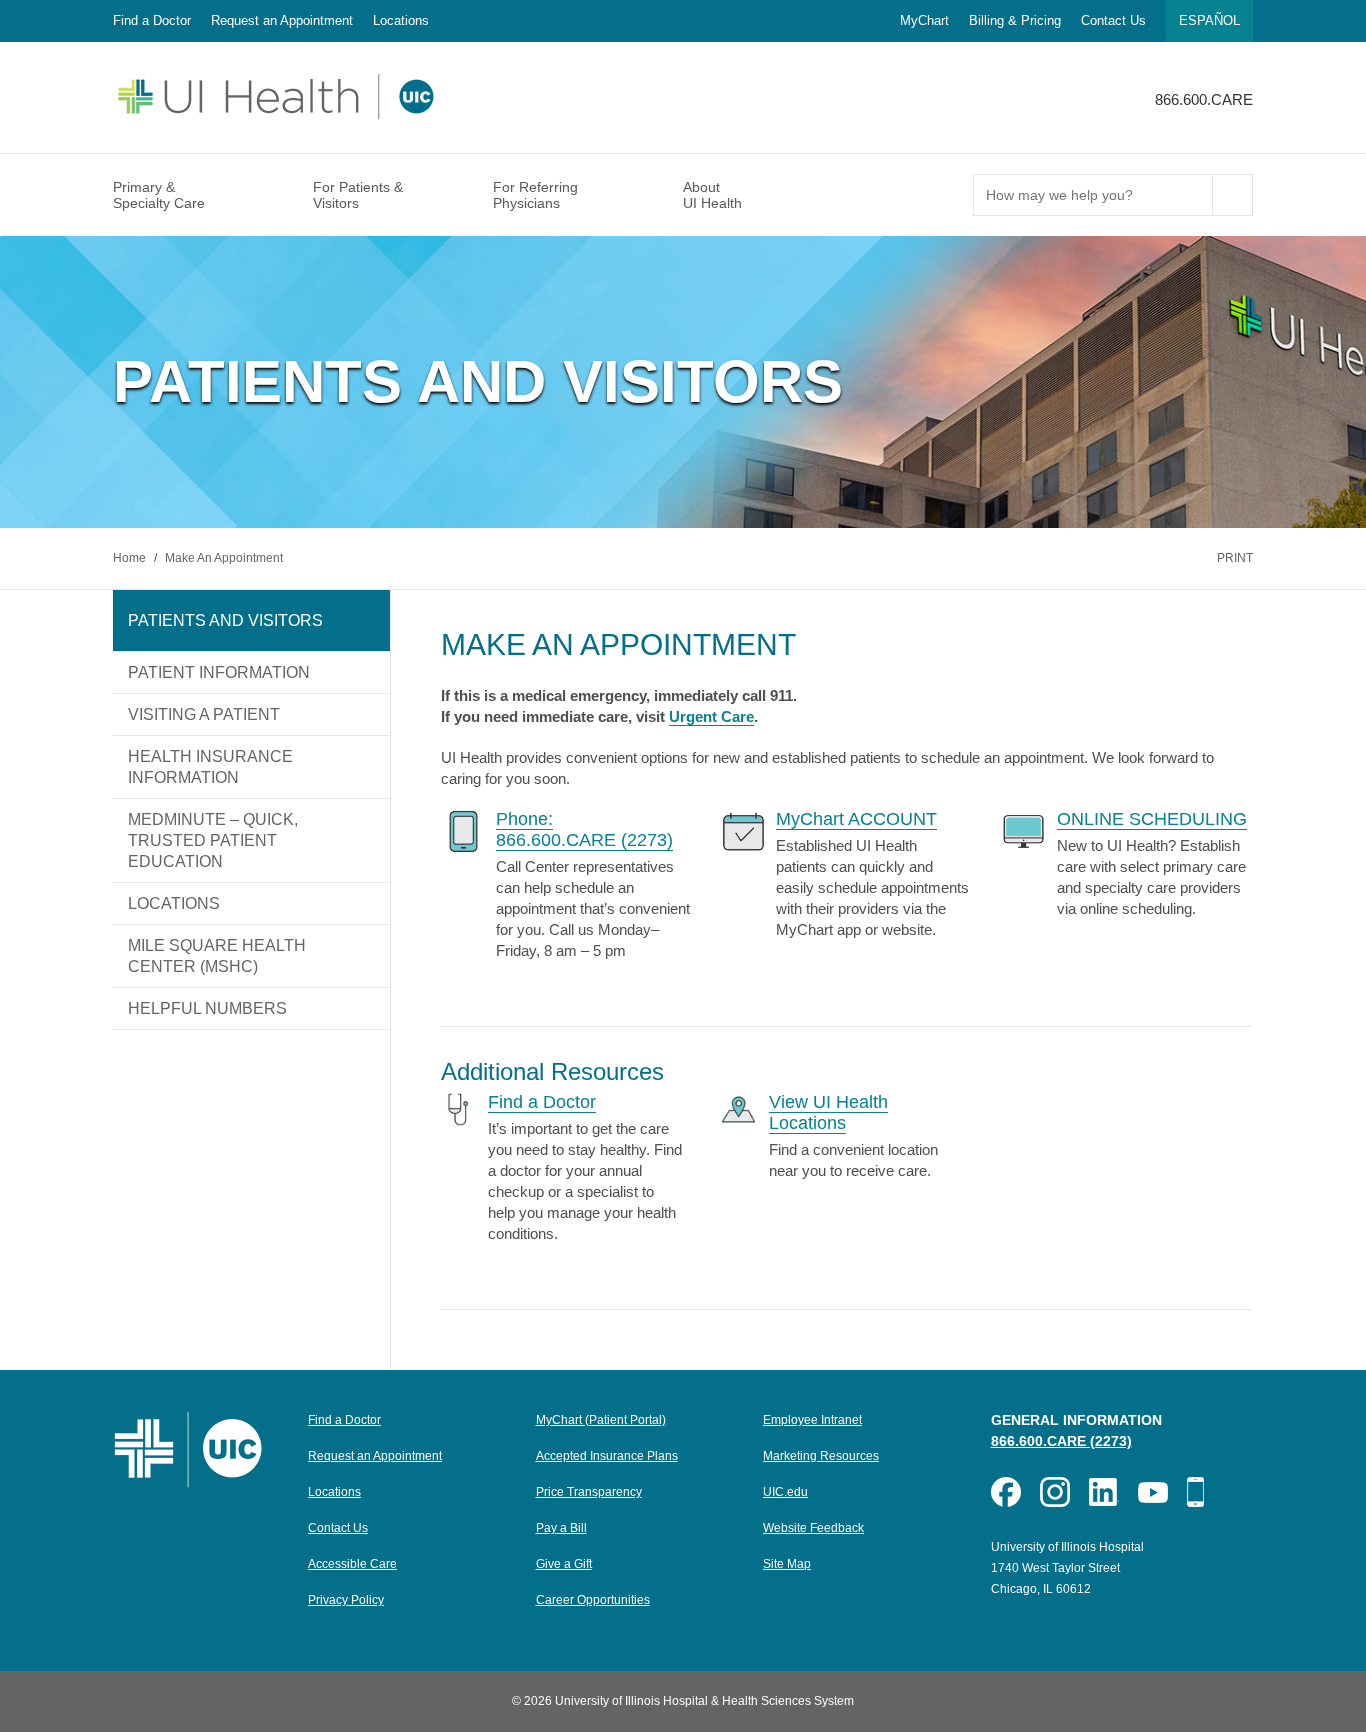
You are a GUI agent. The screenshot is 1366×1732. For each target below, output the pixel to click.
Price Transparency (589, 1492)
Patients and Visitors (225, 620)
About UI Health (712, 195)
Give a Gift (564, 1564)
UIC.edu (785, 1492)
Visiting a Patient (204, 714)
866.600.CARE (1204, 99)
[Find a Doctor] (458, 1108)
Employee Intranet (812, 1420)
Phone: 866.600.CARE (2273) (584, 829)
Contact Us (1113, 20)
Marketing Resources (821, 1456)
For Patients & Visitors (358, 195)
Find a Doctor (152, 20)
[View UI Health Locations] (738, 1108)
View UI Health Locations (828, 1112)
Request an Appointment (282, 20)
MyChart (924, 20)
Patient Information (219, 672)
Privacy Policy (346, 1600)
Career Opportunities (593, 1600)
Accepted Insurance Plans (607, 1456)
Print (1235, 558)
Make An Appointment (224, 558)
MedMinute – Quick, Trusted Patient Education (213, 840)
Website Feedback (813, 1528)
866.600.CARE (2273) (1061, 1441)
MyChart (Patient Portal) (601, 1420)
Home (131, 558)
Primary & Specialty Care (159, 195)
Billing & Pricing (1015, 20)
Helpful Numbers (207, 1008)
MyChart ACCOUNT (856, 819)
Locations (401, 20)
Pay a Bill (561, 1528)
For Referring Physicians (535, 195)
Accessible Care (352, 1564)
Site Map (787, 1564)
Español (1209, 20)
